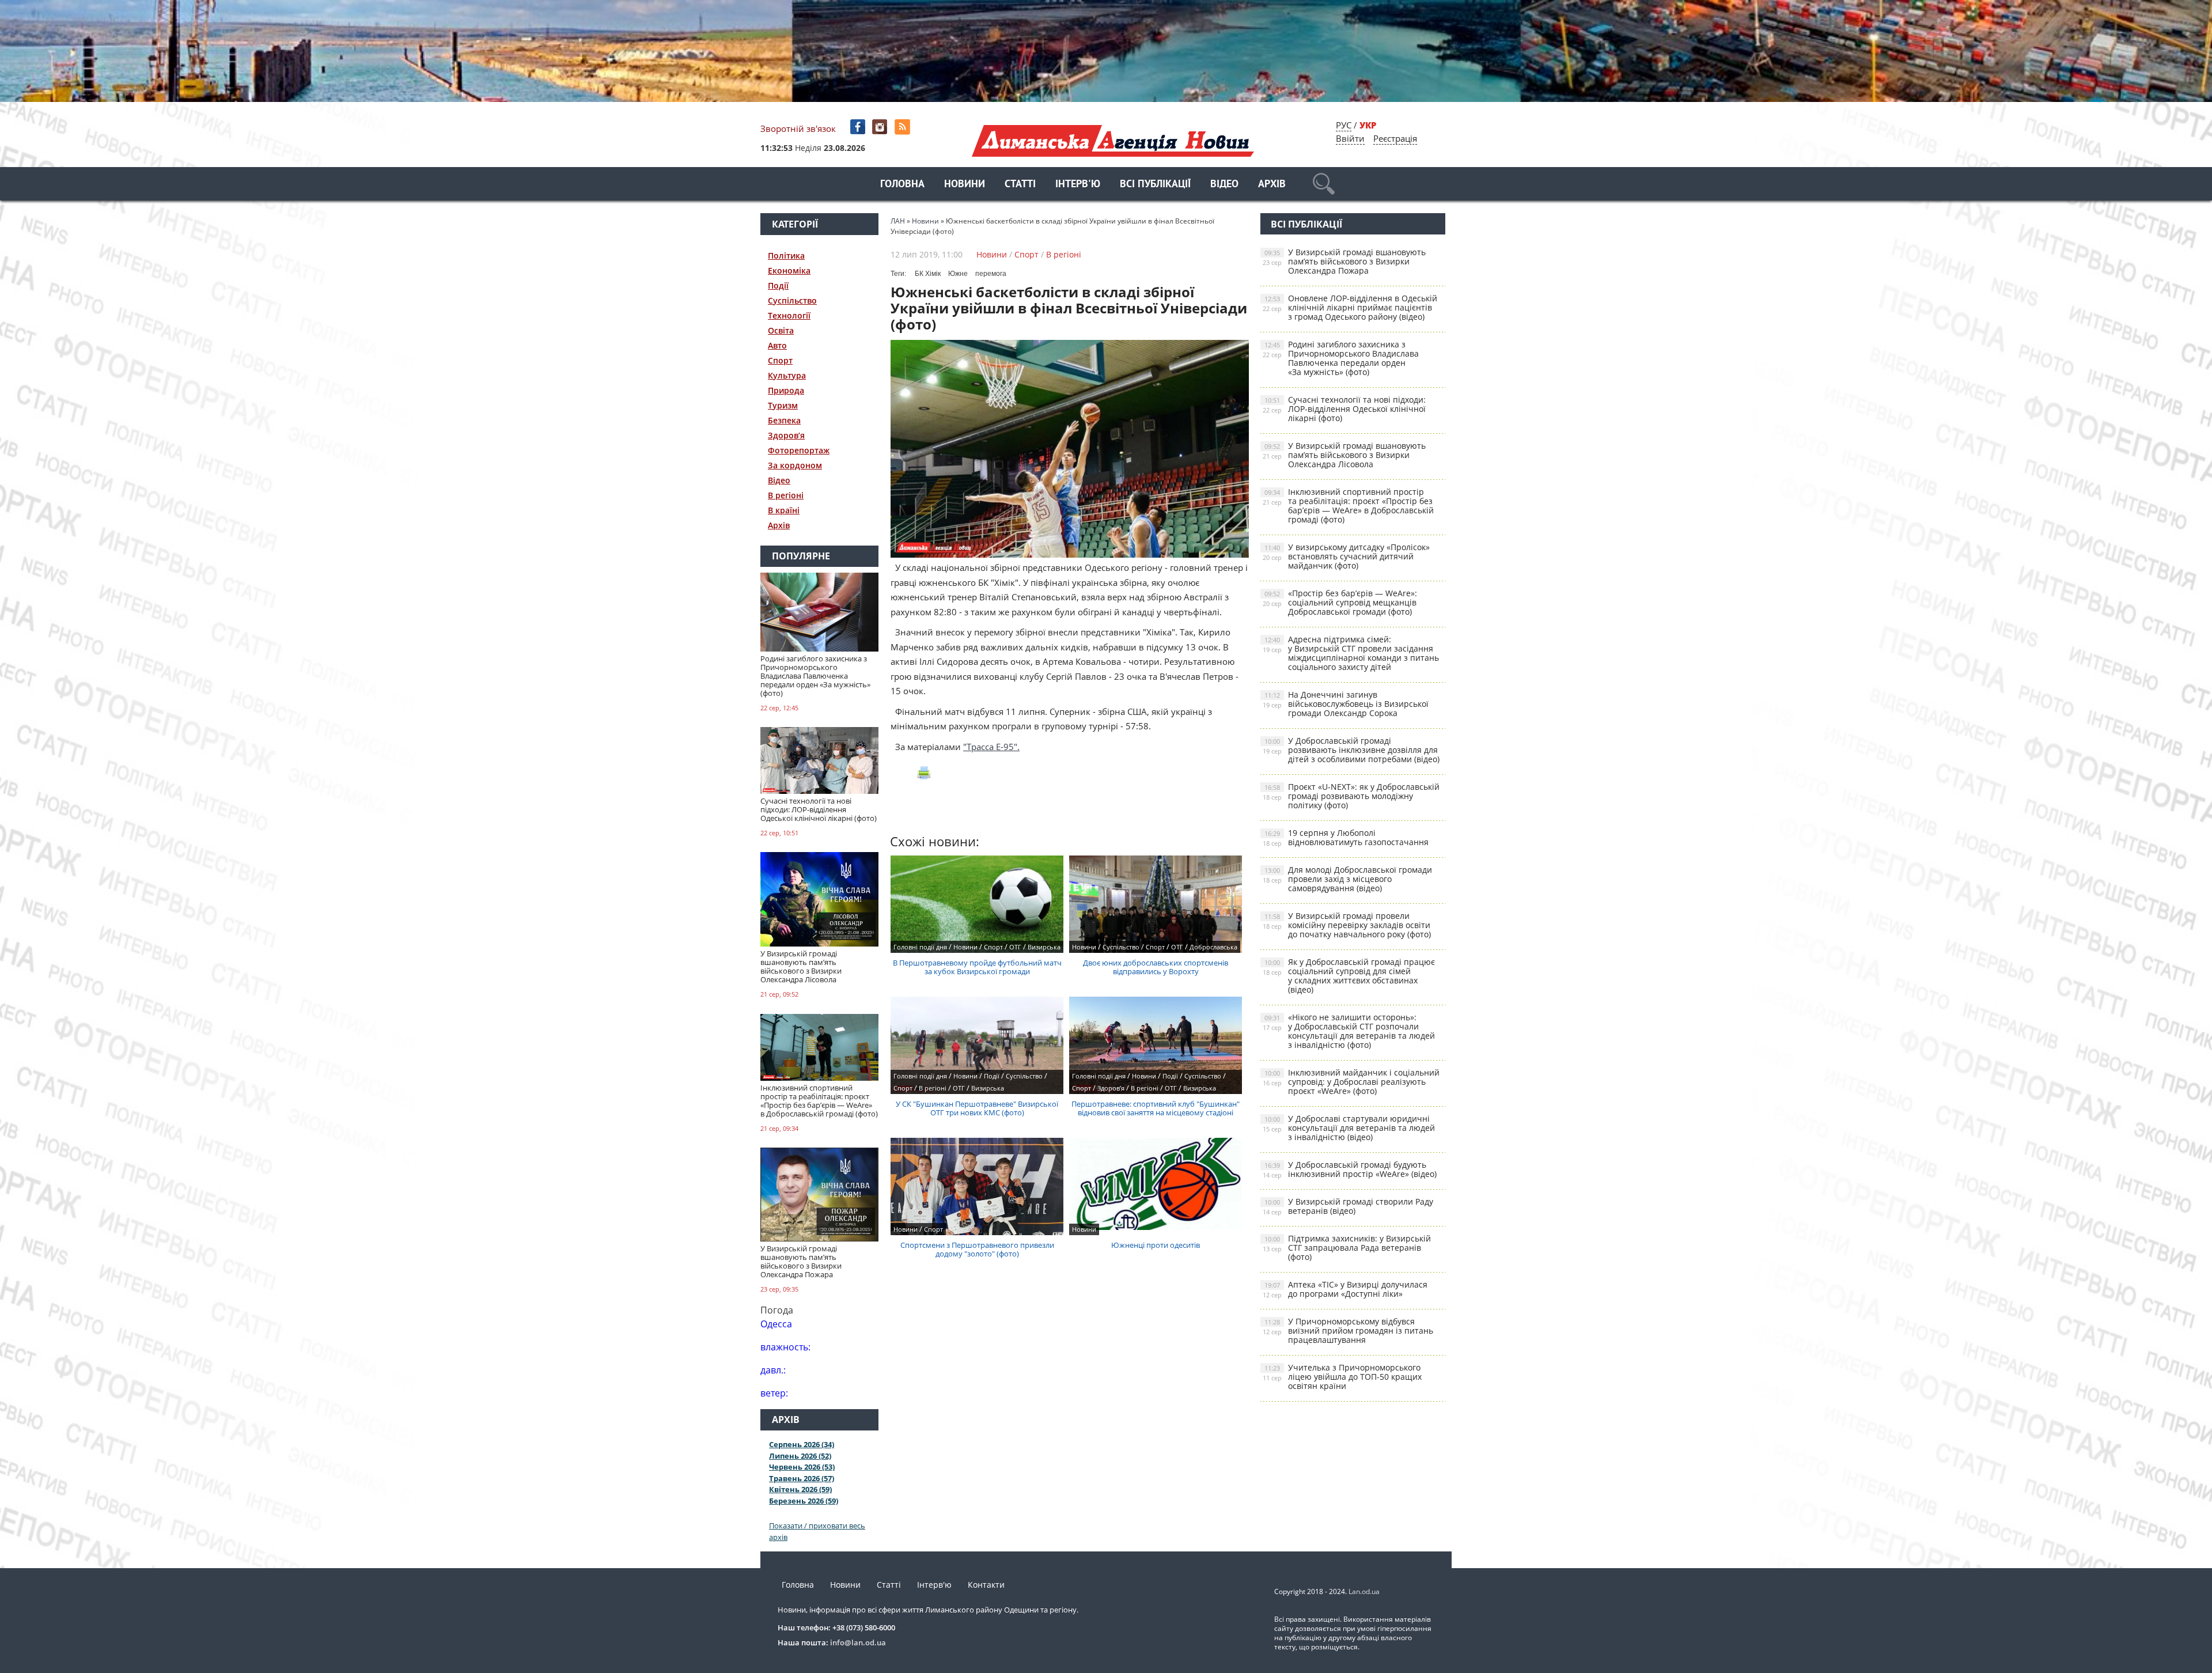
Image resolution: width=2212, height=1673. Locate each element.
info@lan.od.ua (858, 1642)
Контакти (986, 1585)
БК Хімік (928, 274)
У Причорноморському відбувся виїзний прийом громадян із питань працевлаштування (1348, 1331)
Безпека (784, 420)
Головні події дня (920, 947)
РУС (1344, 125)
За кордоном (795, 465)
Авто (777, 345)
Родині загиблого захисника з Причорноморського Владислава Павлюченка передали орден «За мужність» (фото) (1341, 358)
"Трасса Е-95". (991, 747)
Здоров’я (786, 435)
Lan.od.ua (1364, 1591)
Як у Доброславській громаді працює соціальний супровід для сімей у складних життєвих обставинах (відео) (1349, 976)
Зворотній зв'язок (798, 128)
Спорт (780, 360)
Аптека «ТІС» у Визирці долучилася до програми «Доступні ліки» (1345, 1289)
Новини (965, 185)
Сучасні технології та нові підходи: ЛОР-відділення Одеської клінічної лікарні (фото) (1344, 409)
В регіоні (786, 495)
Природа (786, 390)
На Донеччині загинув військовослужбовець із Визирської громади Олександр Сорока (1346, 704)
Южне (958, 274)
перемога (991, 274)
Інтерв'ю (1078, 185)
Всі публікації (1155, 185)
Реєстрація (1395, 138)
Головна (902, 185)
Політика (786, 256)
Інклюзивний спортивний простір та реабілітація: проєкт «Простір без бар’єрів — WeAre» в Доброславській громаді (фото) (1348, 506)
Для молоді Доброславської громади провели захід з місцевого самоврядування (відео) (1347, 879)
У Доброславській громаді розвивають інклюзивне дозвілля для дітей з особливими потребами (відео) (1351, 750)
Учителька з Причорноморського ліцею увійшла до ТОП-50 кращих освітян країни (1342, 1377)
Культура (787, 375)
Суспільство (792, 300)
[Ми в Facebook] (859, 127)
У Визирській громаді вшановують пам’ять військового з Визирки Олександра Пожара (1344, 261)
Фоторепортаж (799, 450)
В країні (784, 510)
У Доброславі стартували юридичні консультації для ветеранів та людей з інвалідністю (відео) (1349, 1128)
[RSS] (904, 127)
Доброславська (1213, 947)
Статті (1020, 185)
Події (778, 285)
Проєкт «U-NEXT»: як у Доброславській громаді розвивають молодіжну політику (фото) (1351, 796)
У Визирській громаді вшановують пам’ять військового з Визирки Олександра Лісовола (1344, 455)
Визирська (1044, 947)
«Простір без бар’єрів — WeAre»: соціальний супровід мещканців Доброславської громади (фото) (1340, 602)
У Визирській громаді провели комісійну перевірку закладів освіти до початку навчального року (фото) (1347, 925)
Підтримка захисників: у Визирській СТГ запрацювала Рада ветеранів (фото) (1347, 1248)
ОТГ (1015, 947)
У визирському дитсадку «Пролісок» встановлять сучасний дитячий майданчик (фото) (1346, 556)
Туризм (783, 405)
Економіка (789, 270)
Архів (1272, 185)
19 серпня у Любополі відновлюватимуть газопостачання (1346, 837)
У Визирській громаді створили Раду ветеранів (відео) (1348, 1206)
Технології (789, 315)
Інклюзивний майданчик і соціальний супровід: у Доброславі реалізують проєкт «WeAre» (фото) (1351, 1082)
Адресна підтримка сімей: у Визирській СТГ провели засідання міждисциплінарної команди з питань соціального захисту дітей (1351, 653)
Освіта (781, 330)
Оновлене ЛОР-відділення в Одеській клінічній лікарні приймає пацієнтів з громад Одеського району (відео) (1350, 307)
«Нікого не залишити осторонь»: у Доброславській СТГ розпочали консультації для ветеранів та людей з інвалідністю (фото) (1349, 1031)
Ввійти (1350, 138)
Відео (1224, 185)
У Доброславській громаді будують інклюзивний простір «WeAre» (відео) (1350, 1169)
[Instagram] (881, 127)
